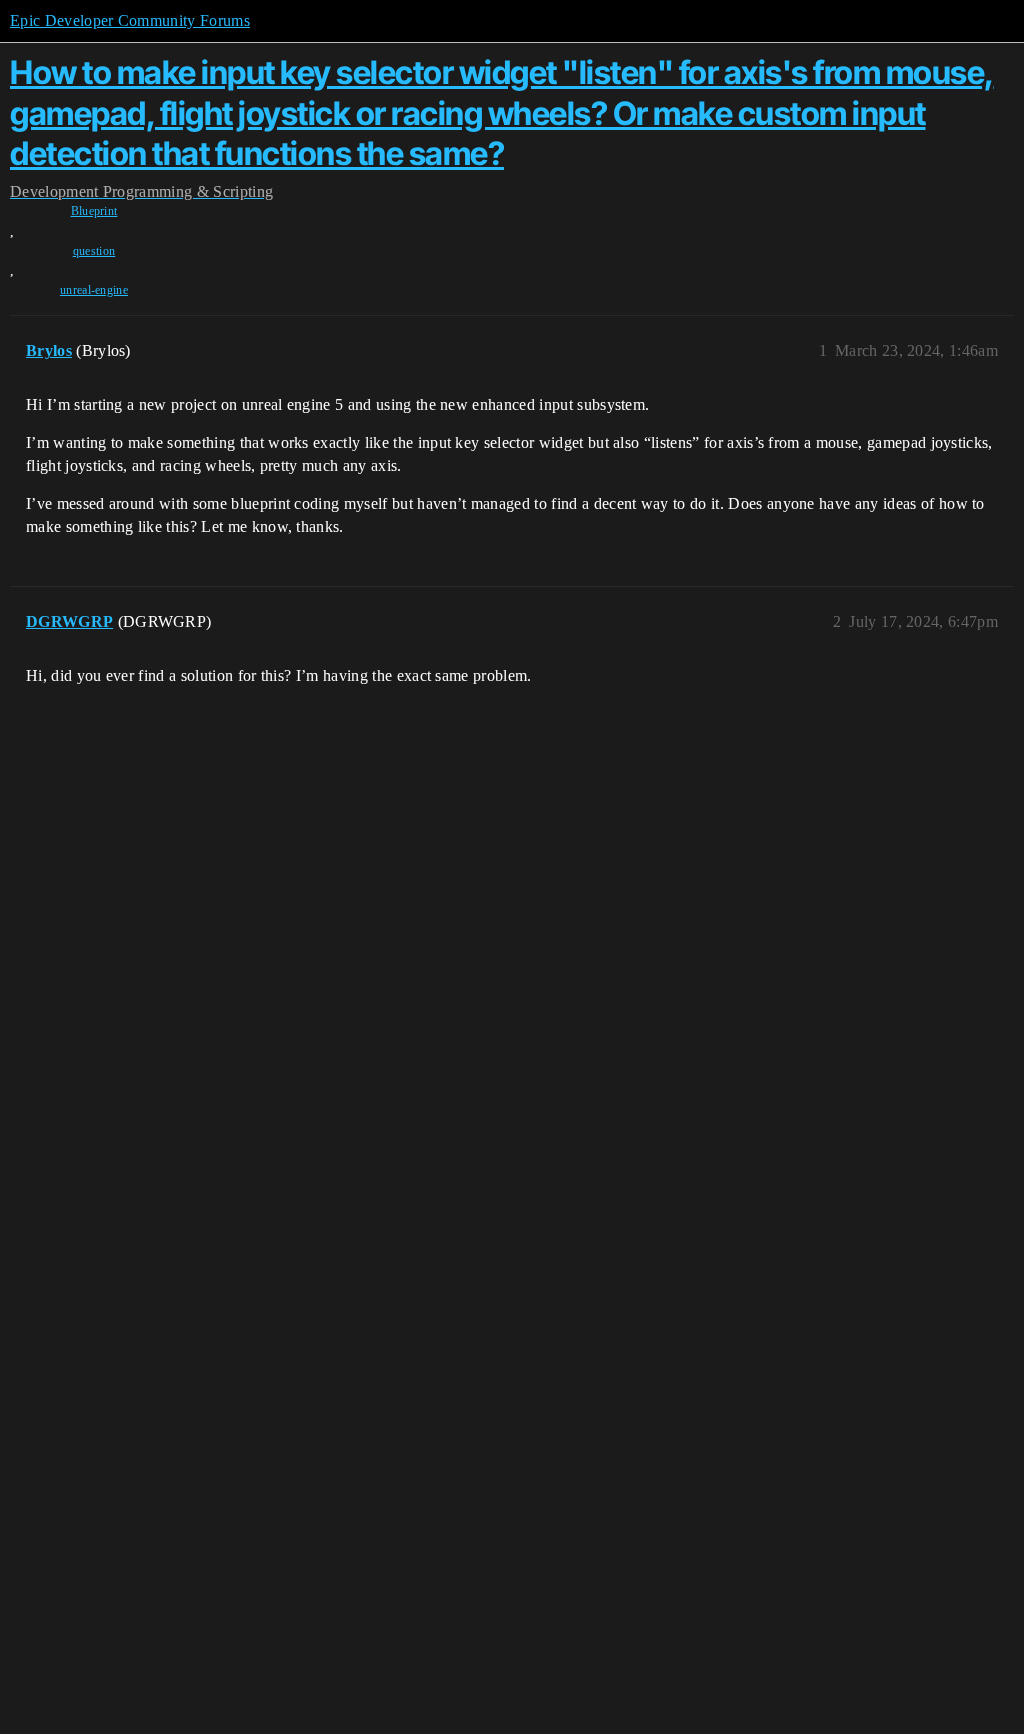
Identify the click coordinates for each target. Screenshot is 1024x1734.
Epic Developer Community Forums (130, 20)
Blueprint (94, 211)
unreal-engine (94, 290)
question (94, 251)
